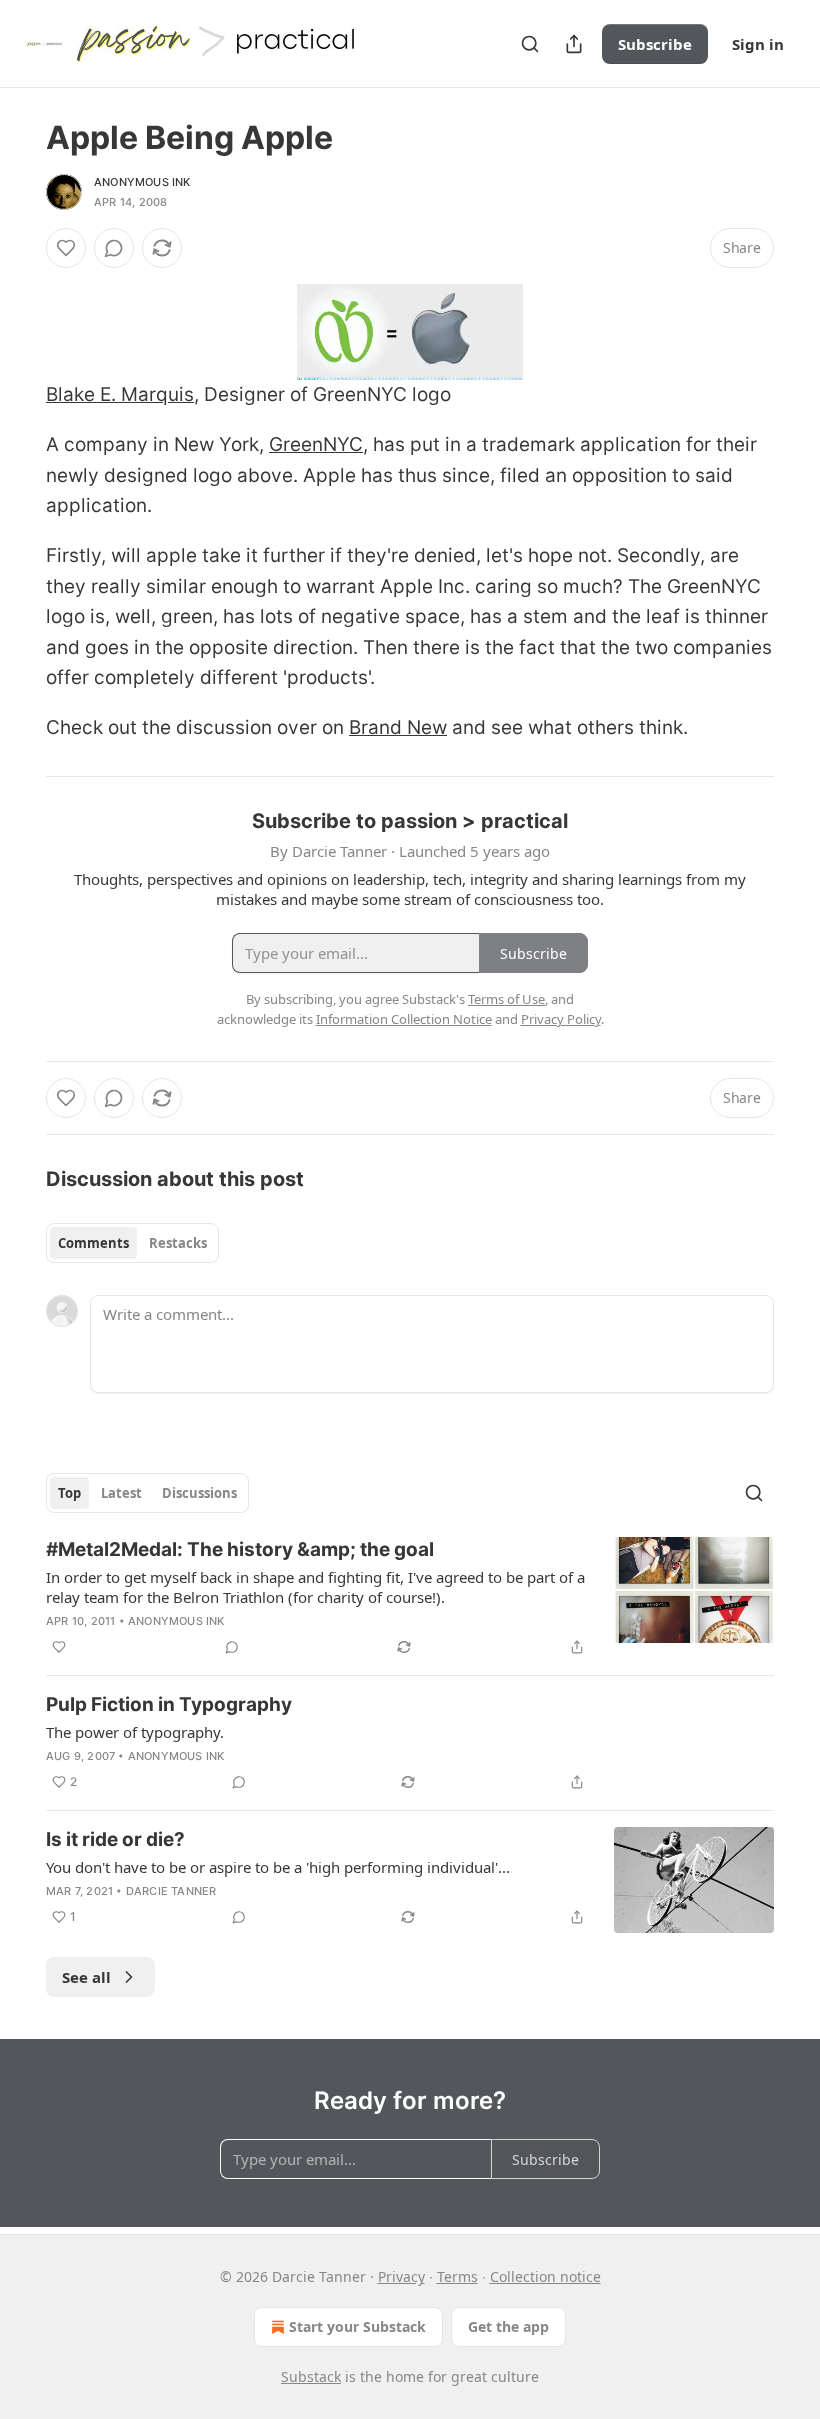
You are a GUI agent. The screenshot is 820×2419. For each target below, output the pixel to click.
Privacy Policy (561, 1019)
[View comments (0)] (114, 248)
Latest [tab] (121, 1493)
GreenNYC (316, 444)
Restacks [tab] (178, 1243)
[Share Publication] (574, 44)
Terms (457, 2276)
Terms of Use (506, 999)
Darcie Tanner (171, 1891)
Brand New (398, 727)
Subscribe (655, 44)
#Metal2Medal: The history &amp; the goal (240, 1549)
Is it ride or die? (115, 1839)
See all (86, 1977)
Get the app (508, 2326)
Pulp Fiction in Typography (169, 1704)
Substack (311, 2376)
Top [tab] (69, 1493)
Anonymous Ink (142, 182)
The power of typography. (135, 1732)
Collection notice (545, 2276)
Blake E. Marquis (120, 394)
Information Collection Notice (404, 1019)
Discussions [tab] (199, 1493)
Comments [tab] (93, 1243)
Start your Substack (357, 2326)
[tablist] (132, 1243)
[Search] (530, 44)
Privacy (401, 2276)
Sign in (758, 44)
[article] (410, 1598)
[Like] (66, 248)
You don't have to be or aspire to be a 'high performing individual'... (278, 1867)
